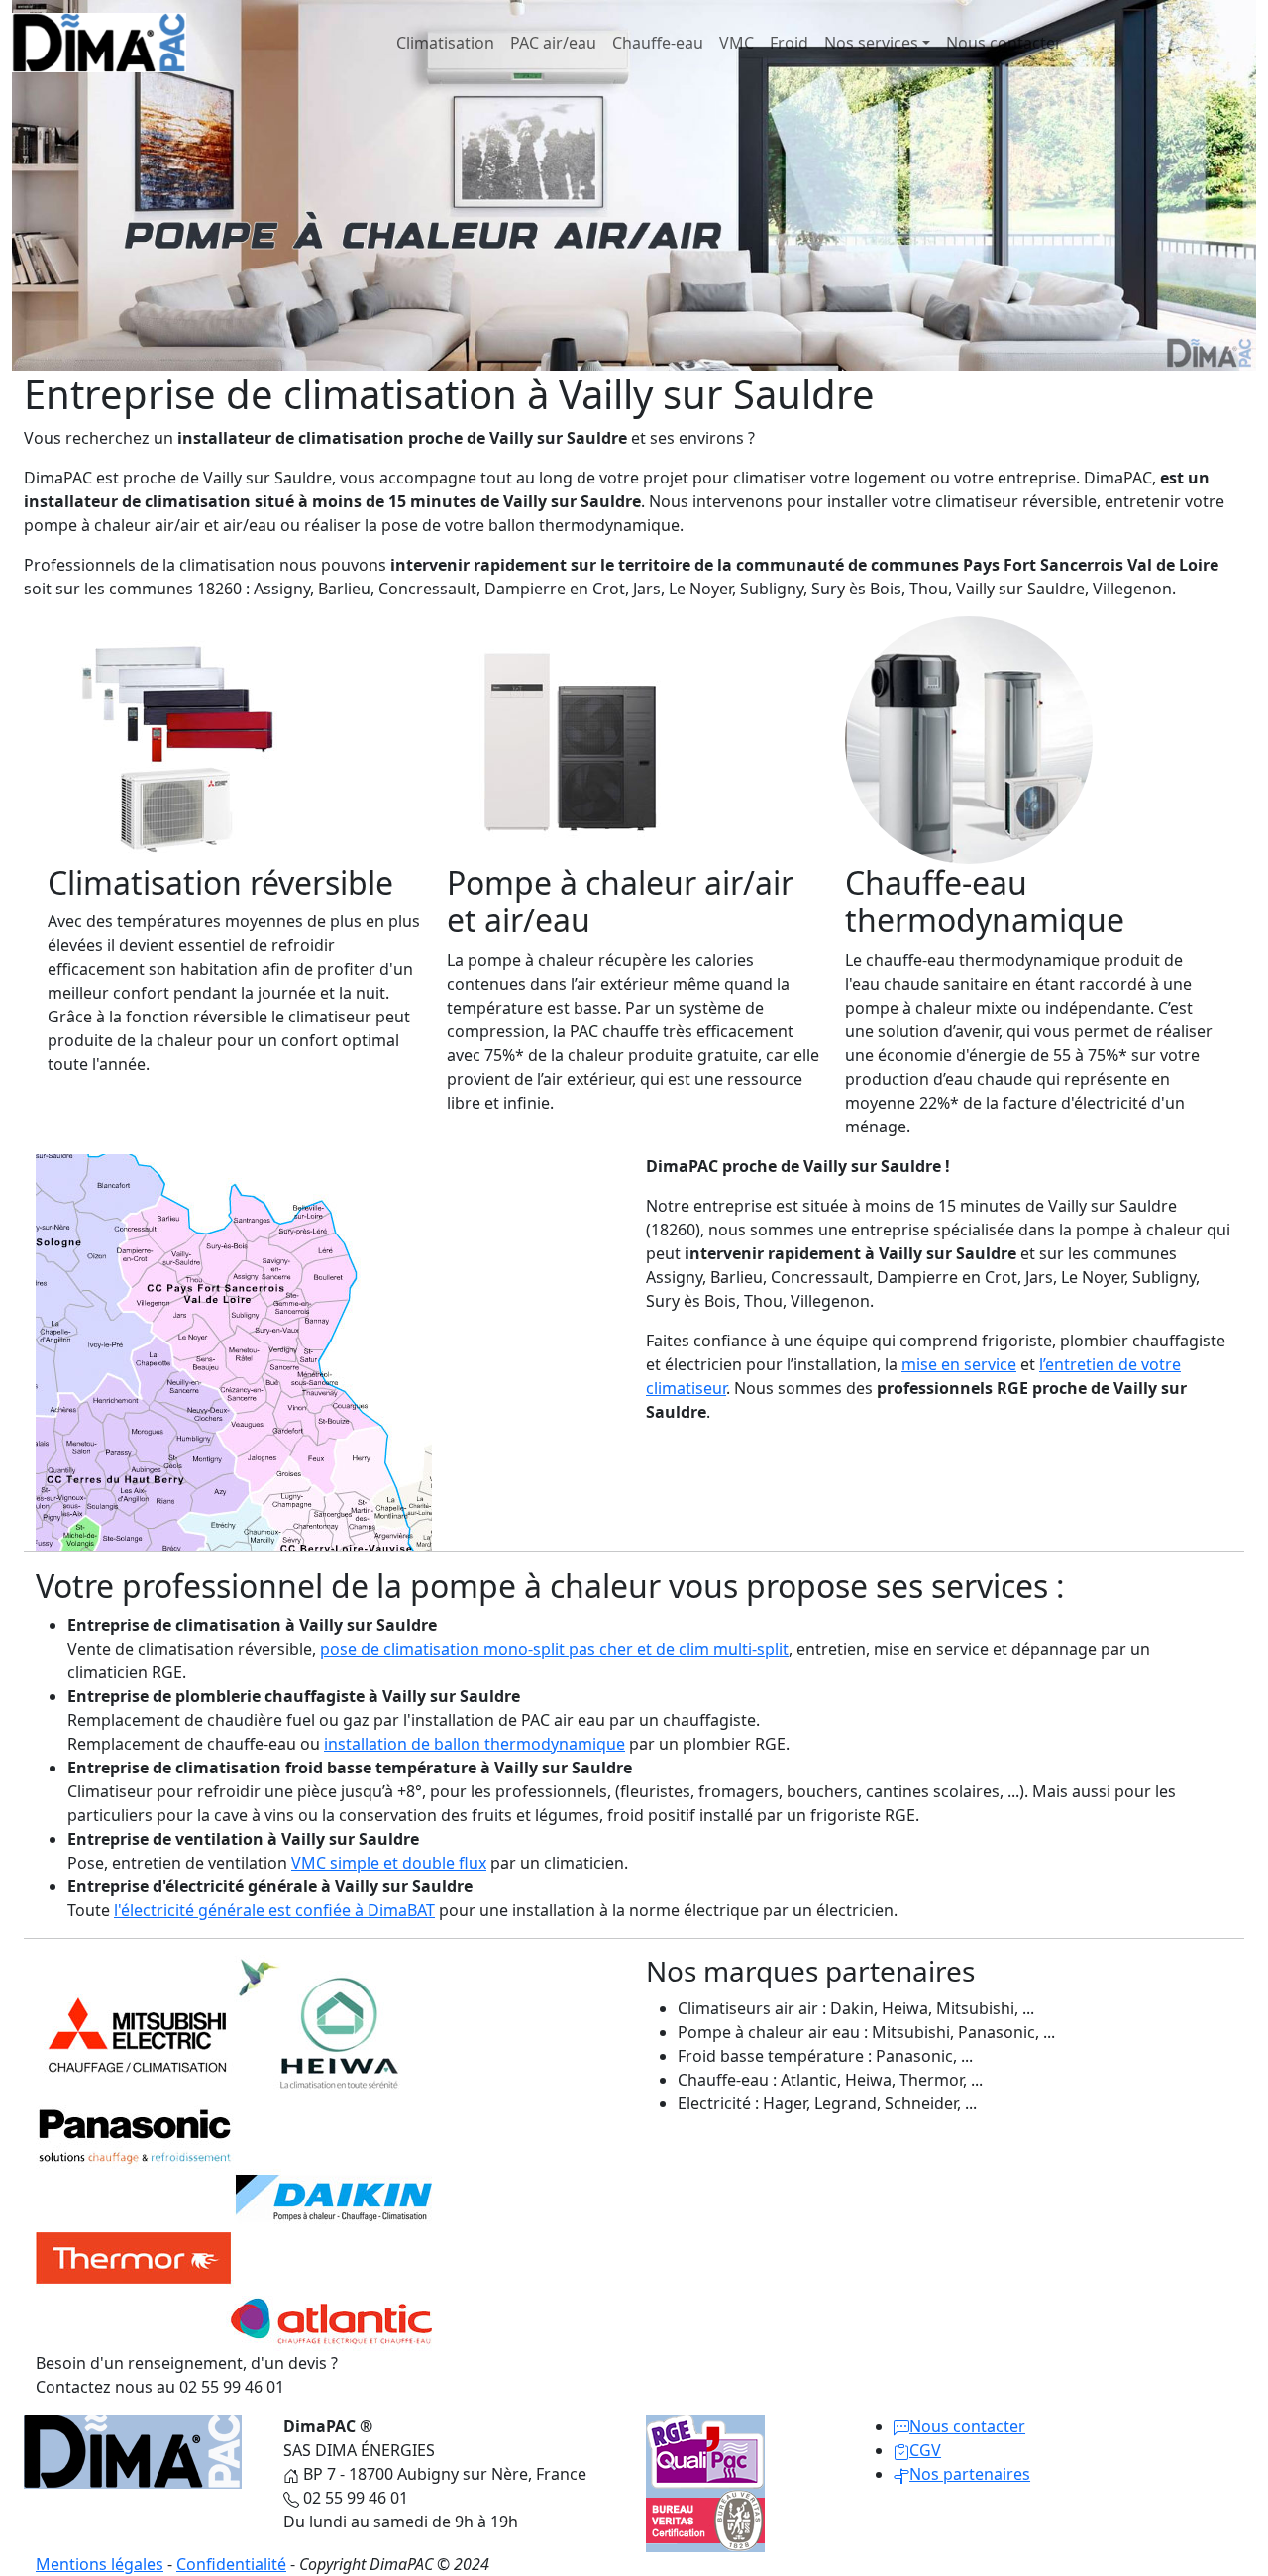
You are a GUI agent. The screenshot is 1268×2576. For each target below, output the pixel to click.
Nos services (871, 43)
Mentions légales (100, 2564)
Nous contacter (1004, 43)
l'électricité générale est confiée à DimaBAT (274, 1910)
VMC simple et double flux (389, 1863)
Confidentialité (231, 2564)
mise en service (959, 1364)
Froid (789, 43)
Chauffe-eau (658, 43)
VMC (737, 43)
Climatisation (445, 43)
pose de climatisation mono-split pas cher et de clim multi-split (554, 1649)
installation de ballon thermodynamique (475, 1744)
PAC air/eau (553, 43)
